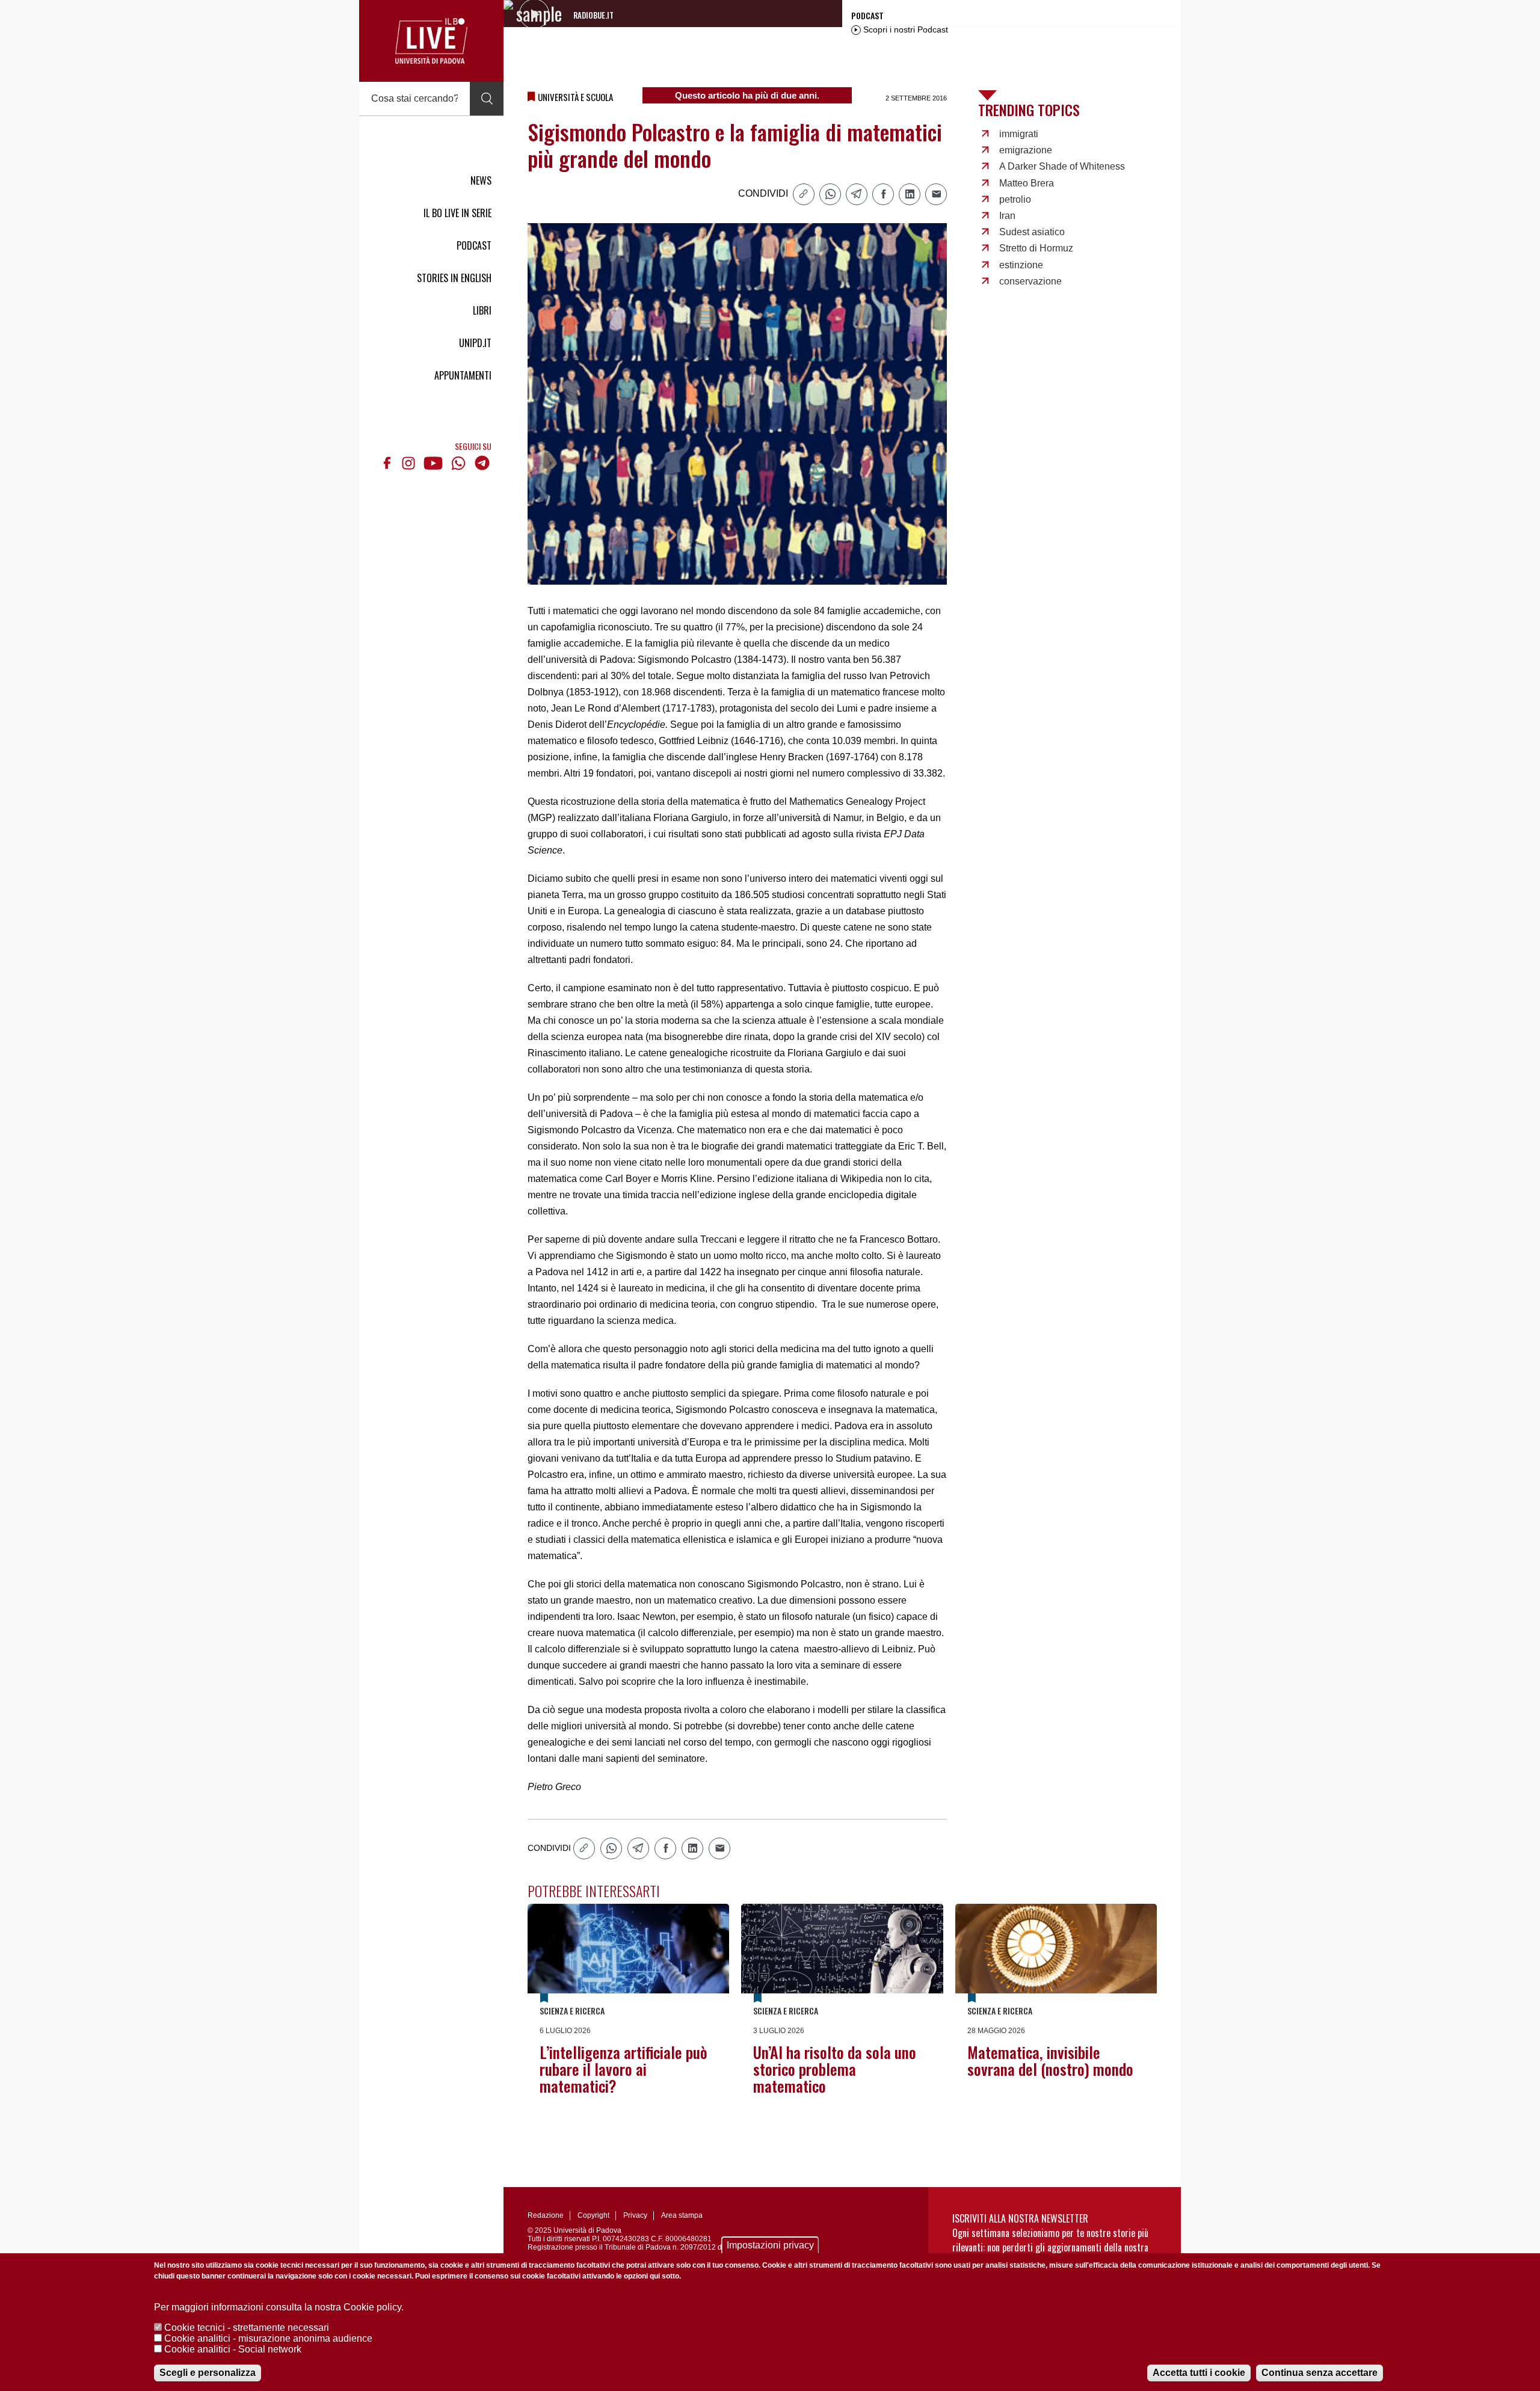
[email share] (936, 194)
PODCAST (474, 245)
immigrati (1019, 134)
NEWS (481, 180)
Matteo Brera (1027, 183)
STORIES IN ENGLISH (454, 278)
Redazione (546, 2215)
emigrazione (1026, 150)
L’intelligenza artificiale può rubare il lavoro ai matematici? (624, 2069)
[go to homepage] (431, 41)
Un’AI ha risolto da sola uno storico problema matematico (835, 2069)
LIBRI (482, 310)
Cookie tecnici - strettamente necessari (247, 2328)
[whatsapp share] (830, 194)
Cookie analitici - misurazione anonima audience (268, 2338)
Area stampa (682, 2215)
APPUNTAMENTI (463, 375)
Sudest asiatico (1032, 232)
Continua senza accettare (1320, 2373)
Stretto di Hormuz (1036, 248)
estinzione (1021, 265)
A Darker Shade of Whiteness (1062, 166)
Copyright (593, 2215)
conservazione (1030, 281)
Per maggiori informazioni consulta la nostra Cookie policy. (279, 2307)
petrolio (1015, 199)
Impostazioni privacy (770, 2245)
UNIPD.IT (475, 343)
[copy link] (804, 194)
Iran (1007, 216)
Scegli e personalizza (208, 2373)
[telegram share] (857, 194)
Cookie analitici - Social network (233, 2349)
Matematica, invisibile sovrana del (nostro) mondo (1050, 2060)
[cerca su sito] (487, 99)
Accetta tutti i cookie (1199, 2373)
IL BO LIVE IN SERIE (457, 213)
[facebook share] (883, 194)
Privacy (635, 2215)
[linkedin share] (910, 194)
